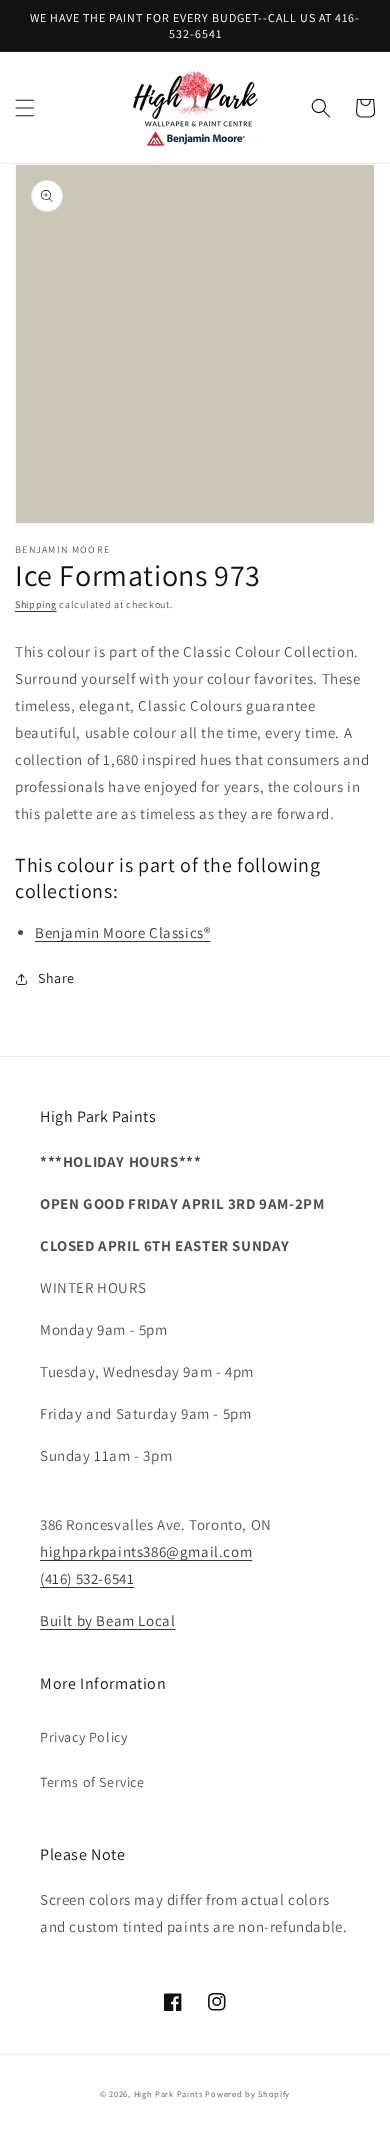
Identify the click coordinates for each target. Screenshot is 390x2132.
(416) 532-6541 (87, 1578)
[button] (25, 108)
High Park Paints (168, 2093)
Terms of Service (92, 1782)
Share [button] (56, 978)
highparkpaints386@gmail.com (146, 1551)
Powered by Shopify (247, 2093)
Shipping (36, 604)
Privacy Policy (83, 1737)
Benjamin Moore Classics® (122, 932)
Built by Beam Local (107, 1620)
